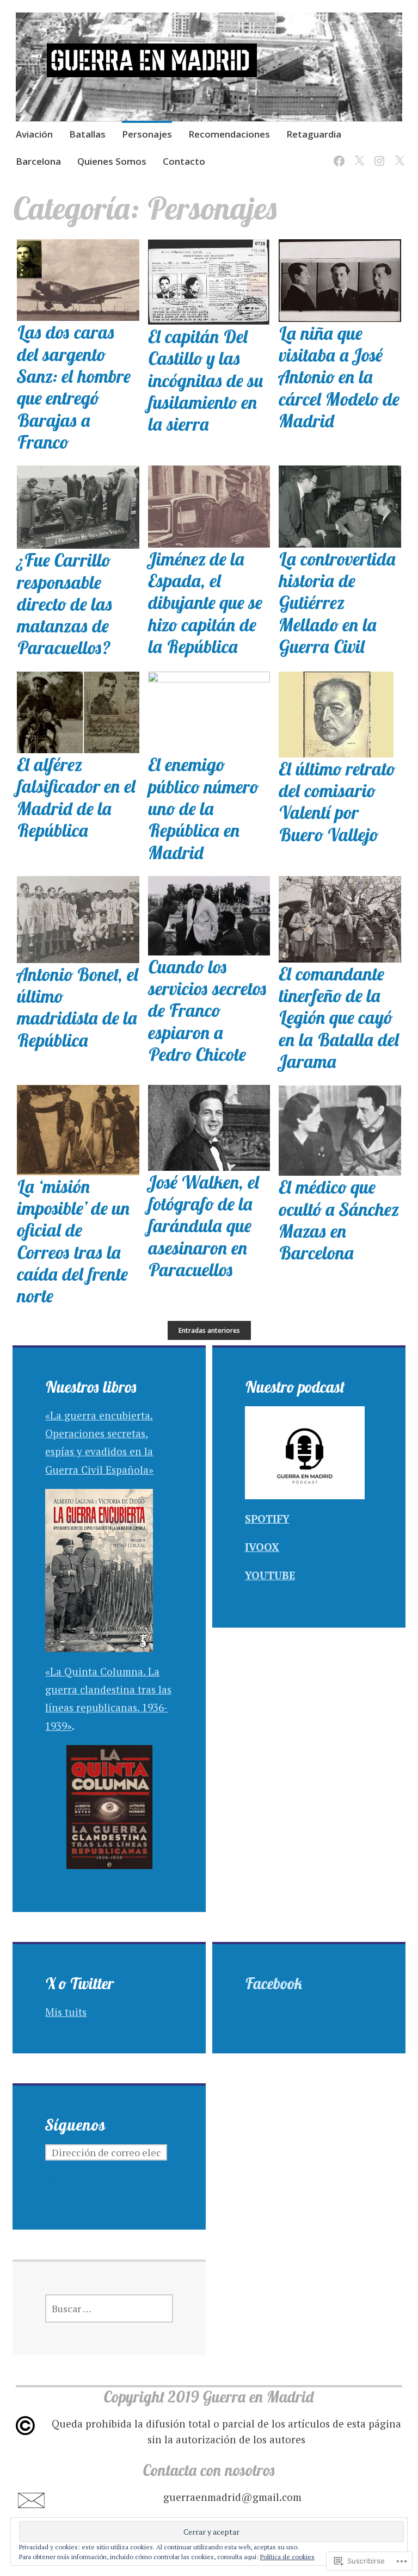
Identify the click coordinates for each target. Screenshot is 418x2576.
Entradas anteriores (209, 1330)
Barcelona (38, 161)
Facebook (274, 1983)
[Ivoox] (398, 154)
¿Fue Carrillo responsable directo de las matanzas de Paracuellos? (65, 603)
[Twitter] (357, 154)
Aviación (34, 134)
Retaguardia (314, 134)
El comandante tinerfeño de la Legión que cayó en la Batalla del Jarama (339, 1017)
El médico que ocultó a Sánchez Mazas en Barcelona (339, 1219)
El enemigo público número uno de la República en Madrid (203, 808)
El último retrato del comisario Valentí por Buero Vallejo (337, 801)
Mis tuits (66, 2012)
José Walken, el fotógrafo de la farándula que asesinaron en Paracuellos (204, 1225)
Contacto (184, 161)
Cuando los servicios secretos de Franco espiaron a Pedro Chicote (208, 1010)
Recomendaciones (229, 134)
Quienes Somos (112, 161)
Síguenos (75, 2125)
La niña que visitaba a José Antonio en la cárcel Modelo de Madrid (339, 377)
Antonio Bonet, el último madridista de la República (78, 1007)
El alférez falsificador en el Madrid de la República (76, 797)
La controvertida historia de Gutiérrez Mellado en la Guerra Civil (337, 602)
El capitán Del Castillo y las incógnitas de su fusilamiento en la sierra (206, 380)
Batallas (87, 134)
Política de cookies (287, 2557)
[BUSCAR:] (109, 2308)
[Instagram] (377, 154)
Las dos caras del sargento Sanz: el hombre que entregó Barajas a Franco (74, 387)
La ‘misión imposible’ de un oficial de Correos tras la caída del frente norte (73, 1241)
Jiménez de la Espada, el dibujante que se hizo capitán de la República (205, 602)
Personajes (147, 134)
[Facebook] (337, 154)
